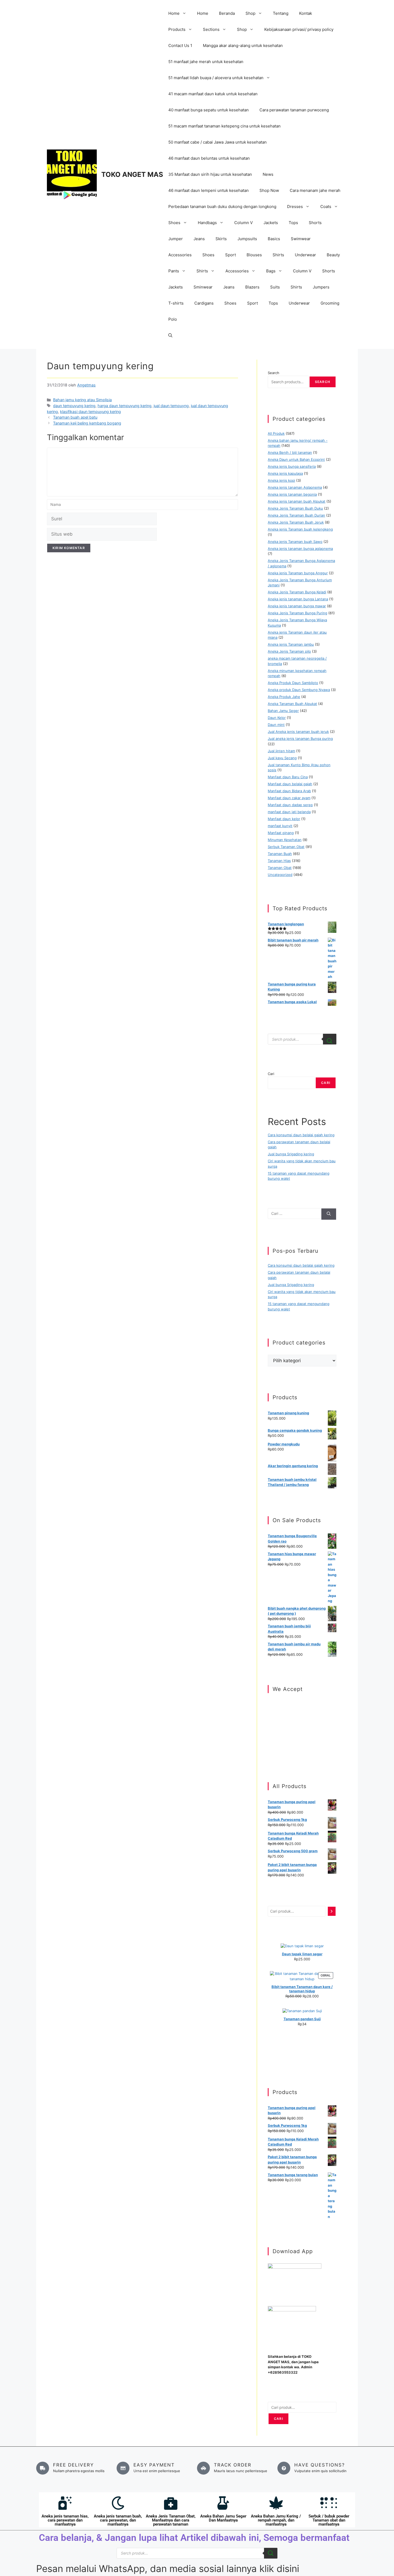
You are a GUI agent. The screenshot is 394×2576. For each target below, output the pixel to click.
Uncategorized (280, 875)
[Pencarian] (332, 1911)
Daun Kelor (277, 718)
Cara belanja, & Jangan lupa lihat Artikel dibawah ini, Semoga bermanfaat (194, 2538)
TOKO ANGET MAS (132, 174)
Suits (275, 287)
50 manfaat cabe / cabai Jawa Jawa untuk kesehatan (218, 142)
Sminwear (203, 287)
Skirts (221, 239)
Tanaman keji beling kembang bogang (87, 423)
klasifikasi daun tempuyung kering (90, 412)
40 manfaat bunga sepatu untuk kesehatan (209, 110)
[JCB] (270, 1752)
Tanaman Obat (280, 868)
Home (174, 13)
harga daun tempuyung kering (124, 406)
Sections (211, 29)
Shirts (278, 255)
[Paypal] (270, 1724)
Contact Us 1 (180, 45)
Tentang (281, 13)
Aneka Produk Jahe (284, 697)
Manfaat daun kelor (284, 819)
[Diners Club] (270, 1731)
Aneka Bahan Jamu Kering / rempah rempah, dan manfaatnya (276, 2520)
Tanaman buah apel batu (75, 417)
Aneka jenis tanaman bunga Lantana (298, 599)
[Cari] (329, 1214)
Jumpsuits (247, 239)
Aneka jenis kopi (281, 480)
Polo (173, 319)
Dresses (295, 207)
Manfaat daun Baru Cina (288, 777)
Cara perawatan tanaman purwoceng (294, 110)
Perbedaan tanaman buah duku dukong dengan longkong (222, 207)
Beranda (227, 13)
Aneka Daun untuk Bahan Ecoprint (296, 459)
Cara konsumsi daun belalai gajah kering (301, 1135)
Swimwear (301, 239)
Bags (271, 271)
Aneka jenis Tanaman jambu (291, 644)
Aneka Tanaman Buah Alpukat (292, 704)
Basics (274, 239)
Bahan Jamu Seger (283, 711)
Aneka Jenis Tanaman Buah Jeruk (296, 522)
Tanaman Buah (280, 854)
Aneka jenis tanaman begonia (292, 494)
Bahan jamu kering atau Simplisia (82, 400)
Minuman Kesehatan (285, 840)
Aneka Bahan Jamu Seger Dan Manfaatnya (223, 2518)
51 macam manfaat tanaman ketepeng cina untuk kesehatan (224, 126)
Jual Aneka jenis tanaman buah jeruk (298, 732)
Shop (250, 13)
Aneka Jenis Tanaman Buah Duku (295, 508)
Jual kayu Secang (282, 758)
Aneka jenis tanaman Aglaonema (295, 487)
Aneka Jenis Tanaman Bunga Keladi (297, 592)
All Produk (276, 433)
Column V (244, 223)
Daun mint (276, 725)
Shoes (174, 223)
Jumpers (321, 287)
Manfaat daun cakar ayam (289, 798)
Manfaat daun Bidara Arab (289, 791)
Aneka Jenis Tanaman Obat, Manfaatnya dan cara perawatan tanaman (171, 2520)
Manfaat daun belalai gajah (290, 784)
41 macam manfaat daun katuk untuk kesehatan (213, 94)
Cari (271, 1074)
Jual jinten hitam (281, 751)
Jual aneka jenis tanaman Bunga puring (300, 739)
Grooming (330, 303)
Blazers (252, 287)
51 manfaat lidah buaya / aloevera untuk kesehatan (216, 78)
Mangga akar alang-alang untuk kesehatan (243, 45)
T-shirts (176, 303)
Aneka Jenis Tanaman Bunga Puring (298, 613)
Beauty (333, 255)
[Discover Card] (270, 1738)
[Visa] (270, 1718)
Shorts (315, 223)
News (268, 174)
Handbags (207, 223)
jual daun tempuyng (171, 406)
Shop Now (269, 190)
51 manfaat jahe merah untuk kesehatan (206, 62)
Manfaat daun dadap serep (290, 805)
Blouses (254, 255)
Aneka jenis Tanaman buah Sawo (295, 542)
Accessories (180, 255)
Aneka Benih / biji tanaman (290, 452)
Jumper (176, 239)
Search (274, 373)
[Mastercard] (270, 1711)
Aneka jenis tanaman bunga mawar (297, 606)
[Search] (330, 1039)
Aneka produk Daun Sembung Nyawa (299, 690)
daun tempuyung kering (74, 406)
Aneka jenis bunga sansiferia (292, 466)
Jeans (199, 239)
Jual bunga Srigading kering (291, 1154)
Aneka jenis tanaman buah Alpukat (297, 501)
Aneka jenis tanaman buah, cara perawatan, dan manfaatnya (118, 2520)
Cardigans (204, 303)
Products (177, 29)
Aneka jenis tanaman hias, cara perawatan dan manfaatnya (65, 2520)
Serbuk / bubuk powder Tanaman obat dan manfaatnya (329, 2520)
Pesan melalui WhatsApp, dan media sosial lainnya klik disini (168, 2568)
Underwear (305, 255)
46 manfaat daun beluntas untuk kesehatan (209, 158)
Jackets (271, 223)
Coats (326, 207)
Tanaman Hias (279, 861)
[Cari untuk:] (294, 1214)
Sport (231, 255)
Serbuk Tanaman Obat (286, 847)
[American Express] (270, 1704)
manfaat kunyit (280, 826)
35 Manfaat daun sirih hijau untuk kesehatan (210, 174)
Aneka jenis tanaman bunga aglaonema (300, 549)
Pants (174, 271)
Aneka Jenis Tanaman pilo (289, 651)
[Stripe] (270, 1745)
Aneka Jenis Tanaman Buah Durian (296, 515)
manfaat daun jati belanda (289, 812)
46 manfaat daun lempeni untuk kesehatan (209, 190)
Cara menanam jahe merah (315, 190)
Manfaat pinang (281, 833)
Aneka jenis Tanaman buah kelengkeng (300, 529)
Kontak (306, 13)
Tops (293, 223)
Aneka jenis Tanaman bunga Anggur (298, 573)
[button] (170, 335)
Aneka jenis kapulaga (285, 473)
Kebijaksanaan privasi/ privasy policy (299, 29)
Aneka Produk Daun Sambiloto (293, 683)
